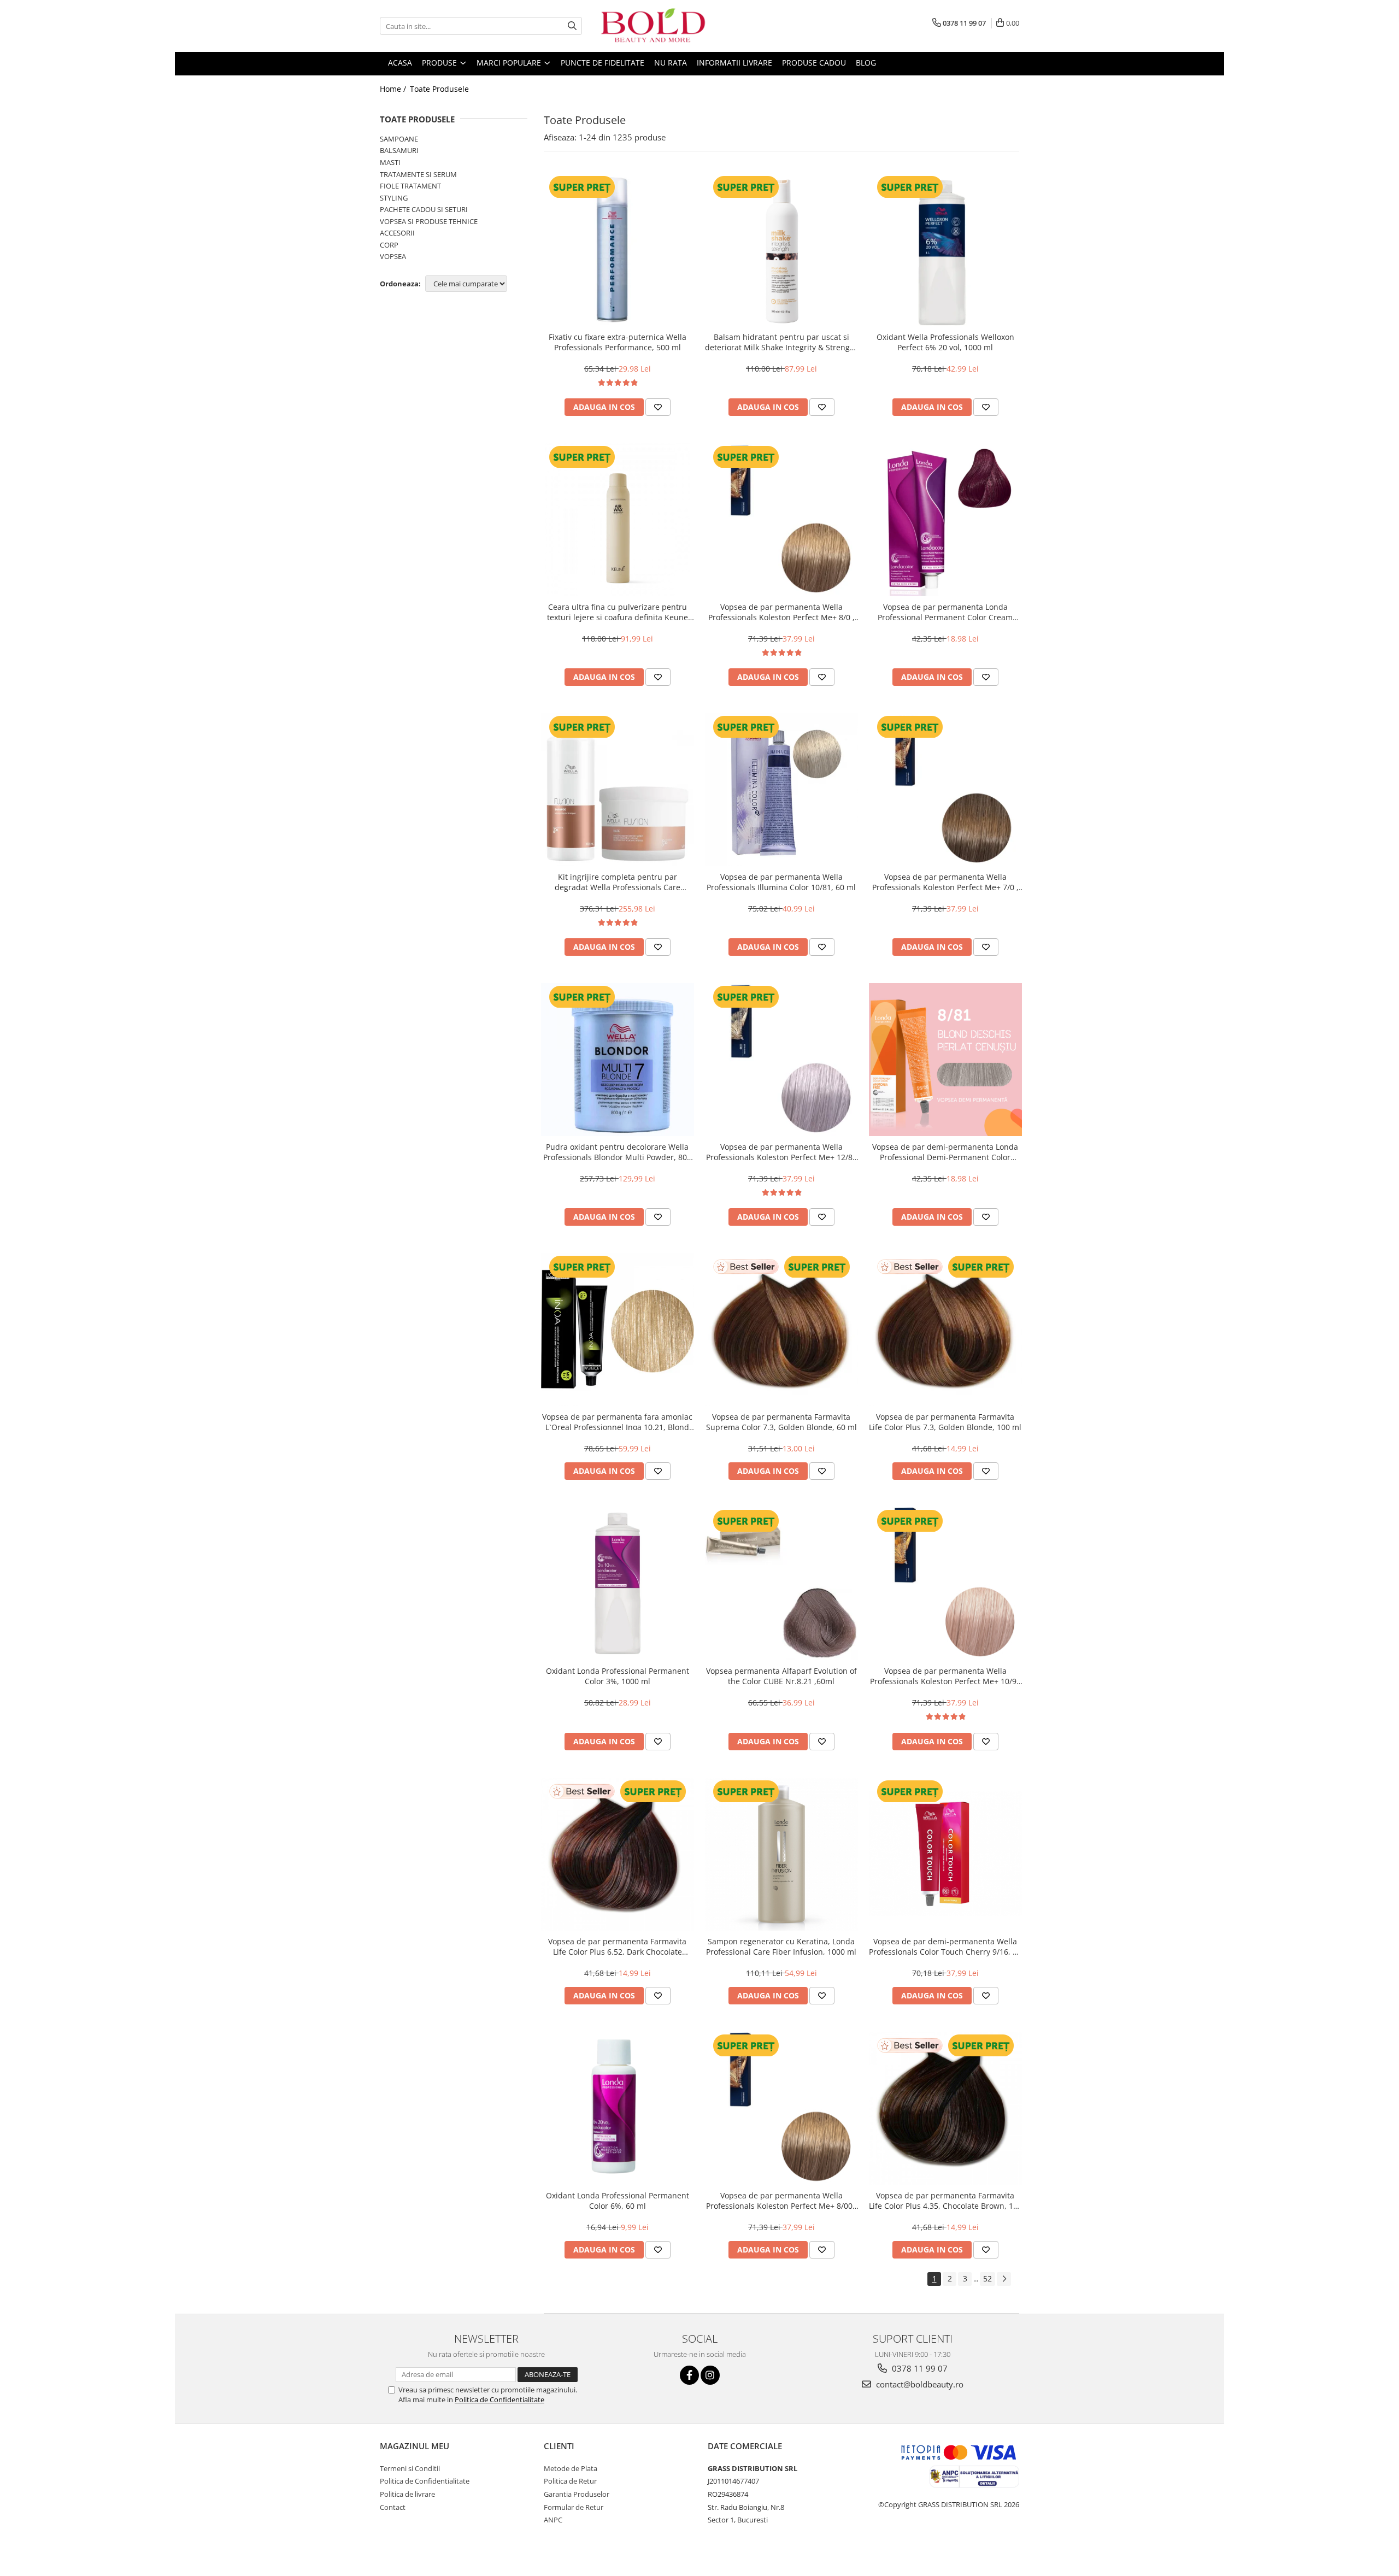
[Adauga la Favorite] (658, 407)
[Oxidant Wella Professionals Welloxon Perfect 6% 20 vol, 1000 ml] (945, 250)
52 (987, 2278)
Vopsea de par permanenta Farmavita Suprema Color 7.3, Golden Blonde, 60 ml (781, 1422)
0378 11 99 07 (919, 2368)
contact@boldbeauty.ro (919, 2384)
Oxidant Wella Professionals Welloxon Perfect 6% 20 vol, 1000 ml (945, 342)
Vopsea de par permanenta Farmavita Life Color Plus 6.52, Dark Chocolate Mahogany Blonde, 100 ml (617, 1946)
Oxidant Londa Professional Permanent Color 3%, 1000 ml (618, 1676)
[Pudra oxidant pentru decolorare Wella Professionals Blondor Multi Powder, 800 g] (618, 1060)
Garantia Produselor (577, 2494)
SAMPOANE (399, 139)
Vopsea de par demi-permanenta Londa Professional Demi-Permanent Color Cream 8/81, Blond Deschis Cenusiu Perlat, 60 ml (945, 1152)
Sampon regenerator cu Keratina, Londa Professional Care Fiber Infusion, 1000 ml (781, 1946)
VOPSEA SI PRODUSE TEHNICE (429, 221)
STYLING (394, 198)
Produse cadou (814, 63)
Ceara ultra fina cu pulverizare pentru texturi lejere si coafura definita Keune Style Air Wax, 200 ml (618, 612)
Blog (866, 63)
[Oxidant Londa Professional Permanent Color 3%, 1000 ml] (618, 1584)
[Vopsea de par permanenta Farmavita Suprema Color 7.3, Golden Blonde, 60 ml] (781, 1330)
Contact (393, 2507)
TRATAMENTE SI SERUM (418, 174)
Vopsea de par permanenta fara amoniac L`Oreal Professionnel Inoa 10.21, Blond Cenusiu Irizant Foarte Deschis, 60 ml (617, 1422)
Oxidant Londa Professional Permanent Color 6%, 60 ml (618, 2201)
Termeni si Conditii (410, 2468)
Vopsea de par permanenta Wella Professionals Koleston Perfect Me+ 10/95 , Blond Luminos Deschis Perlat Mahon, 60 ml (945, 1676)
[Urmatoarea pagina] (1004, 2279)
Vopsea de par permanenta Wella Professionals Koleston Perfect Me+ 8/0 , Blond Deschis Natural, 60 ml (781, 612)
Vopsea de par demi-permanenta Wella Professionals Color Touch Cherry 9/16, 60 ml (945, 1946)
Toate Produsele (439, 89)
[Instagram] (710, 2375)
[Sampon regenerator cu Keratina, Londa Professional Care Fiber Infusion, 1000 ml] (781, 1854)
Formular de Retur (574, 2507)
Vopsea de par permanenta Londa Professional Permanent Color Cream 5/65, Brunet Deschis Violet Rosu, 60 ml (945, 612)
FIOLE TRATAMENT (410, 186)
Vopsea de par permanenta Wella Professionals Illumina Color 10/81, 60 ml (781, 882)
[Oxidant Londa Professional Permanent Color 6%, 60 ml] (618, 2108)
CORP (389, 245)
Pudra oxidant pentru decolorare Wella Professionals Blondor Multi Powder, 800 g (617, 1152)
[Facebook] (689, 2375)
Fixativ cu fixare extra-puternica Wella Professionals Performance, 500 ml (618, 342)
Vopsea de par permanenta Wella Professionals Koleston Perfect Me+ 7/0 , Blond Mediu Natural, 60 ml (945, 882)
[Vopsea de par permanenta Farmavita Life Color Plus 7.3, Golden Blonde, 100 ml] (945, 1330)
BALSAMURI (399, 150)
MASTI (390, 162)
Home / (394, 89)
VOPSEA (393, 256)
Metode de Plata (571, 2468)
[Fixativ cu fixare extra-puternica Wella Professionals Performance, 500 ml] (618, 250)
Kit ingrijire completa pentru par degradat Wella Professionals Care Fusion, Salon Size (618, 882)
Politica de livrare (407, 2494)
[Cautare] (572, 26)
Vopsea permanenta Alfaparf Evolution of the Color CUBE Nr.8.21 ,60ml (781, 1676)
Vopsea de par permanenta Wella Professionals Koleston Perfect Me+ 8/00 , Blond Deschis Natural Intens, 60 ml (781, 2201)
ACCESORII (397, 233)
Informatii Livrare (734, 63)
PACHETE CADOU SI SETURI (424, 209)
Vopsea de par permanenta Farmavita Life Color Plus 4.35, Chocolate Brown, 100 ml (945, 2201)
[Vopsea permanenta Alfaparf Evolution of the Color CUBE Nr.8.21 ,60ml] (781, 1584)
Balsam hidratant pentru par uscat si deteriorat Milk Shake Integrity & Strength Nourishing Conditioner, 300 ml (781, 342)
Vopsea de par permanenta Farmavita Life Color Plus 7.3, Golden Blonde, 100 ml (945, 1422)
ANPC (553, 2520)
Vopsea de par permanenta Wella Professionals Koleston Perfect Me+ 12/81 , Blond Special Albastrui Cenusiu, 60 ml (781, 1152)
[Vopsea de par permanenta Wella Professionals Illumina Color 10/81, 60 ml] (781, 790)
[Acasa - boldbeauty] (653, 26)
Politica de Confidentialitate (499, 2399)
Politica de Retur (570, 2481)
